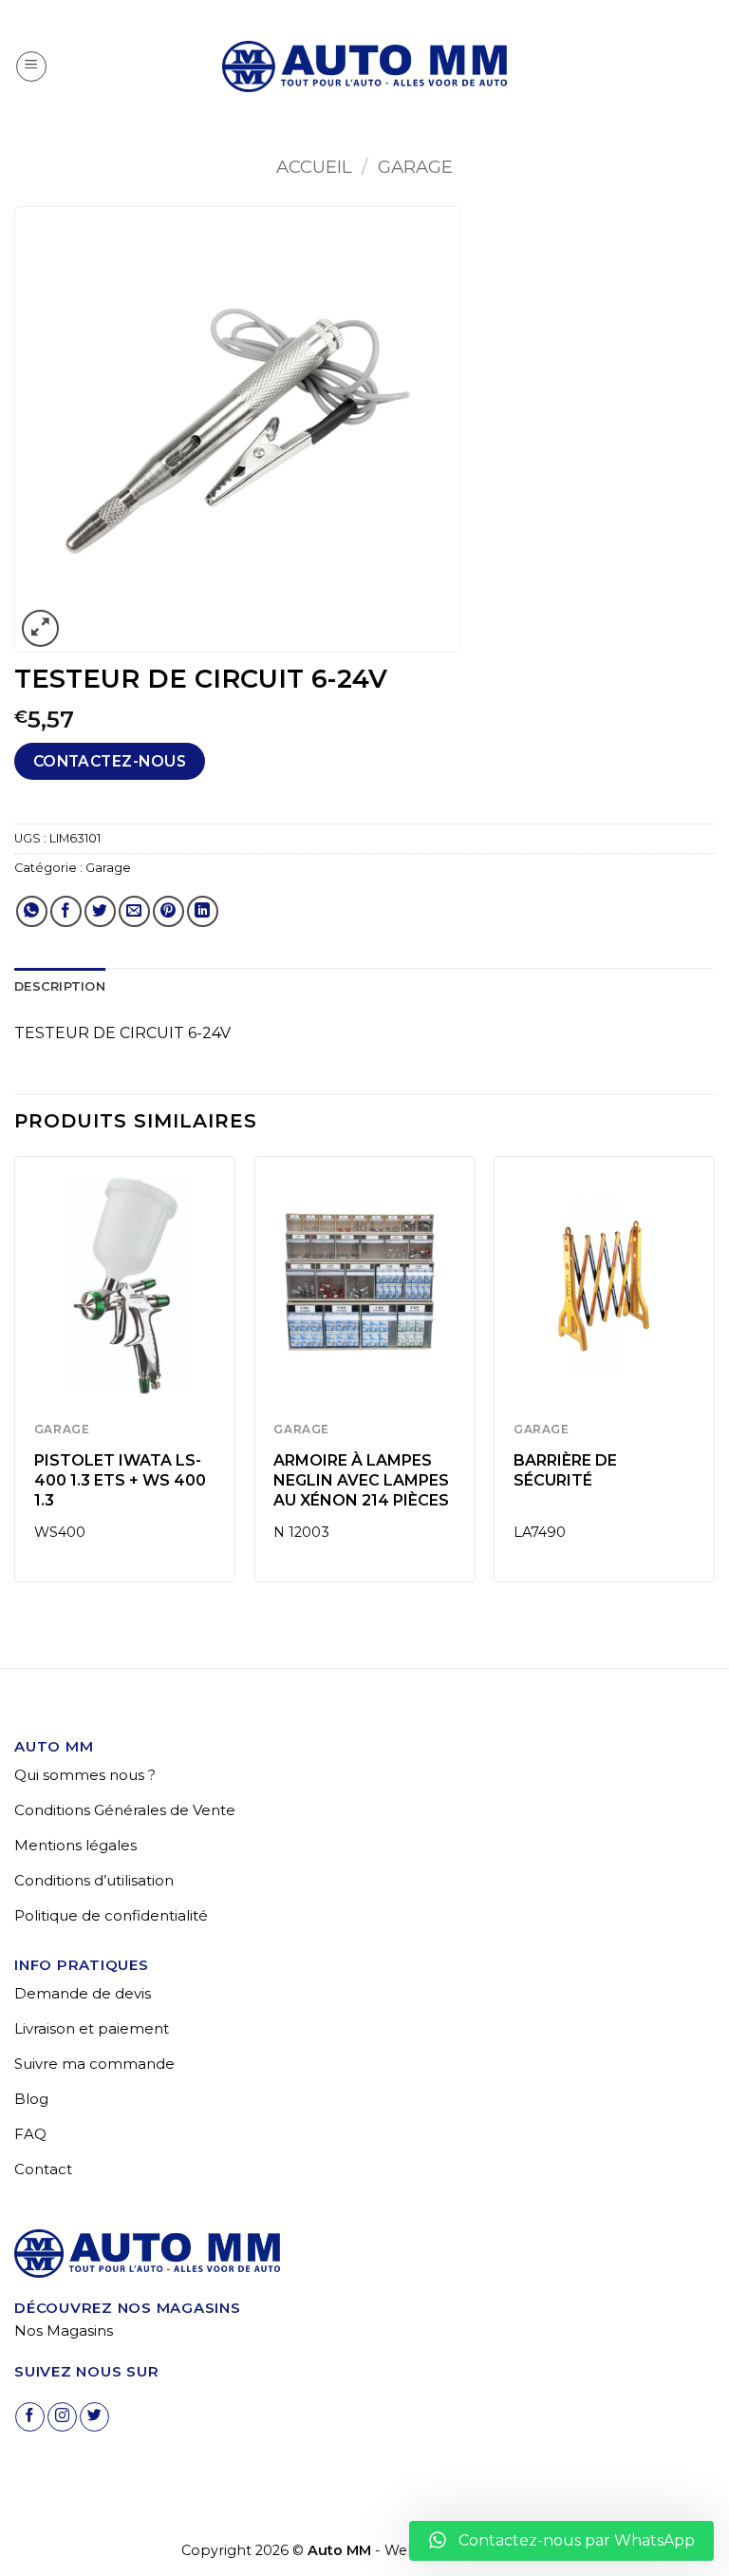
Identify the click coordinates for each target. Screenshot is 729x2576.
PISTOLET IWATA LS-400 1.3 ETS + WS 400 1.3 (120, 1480)
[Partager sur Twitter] (100, 911)
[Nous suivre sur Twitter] (94, 2417)
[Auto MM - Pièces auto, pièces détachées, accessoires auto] (364, 66)
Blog (31, 2099)
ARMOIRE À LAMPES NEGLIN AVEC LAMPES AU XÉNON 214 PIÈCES (361, 1480)
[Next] (714, 1377)
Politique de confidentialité (111, 1915)
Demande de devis (83, 1993)
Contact (43, 2169)
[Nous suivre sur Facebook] (30, 2417)
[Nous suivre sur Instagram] (62, 2417)
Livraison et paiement (92, 2028)
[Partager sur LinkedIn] (203, 911)
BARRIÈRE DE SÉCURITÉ (565, 1470)
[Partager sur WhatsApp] (32, 911)
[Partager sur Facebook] (66, 911)
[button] (31, 66)
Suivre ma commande (94, 2064)
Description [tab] (60, 986)
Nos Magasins (64, 2330)
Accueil (314, 167)
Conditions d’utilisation (94, 1880)
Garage (415, 167)
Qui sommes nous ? (85, 1775)
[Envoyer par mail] (134, 911)
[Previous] (15, 1377)
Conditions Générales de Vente (125, 1810)
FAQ (30, 2134)
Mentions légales (75, 1845)
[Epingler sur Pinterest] (168, 911)
